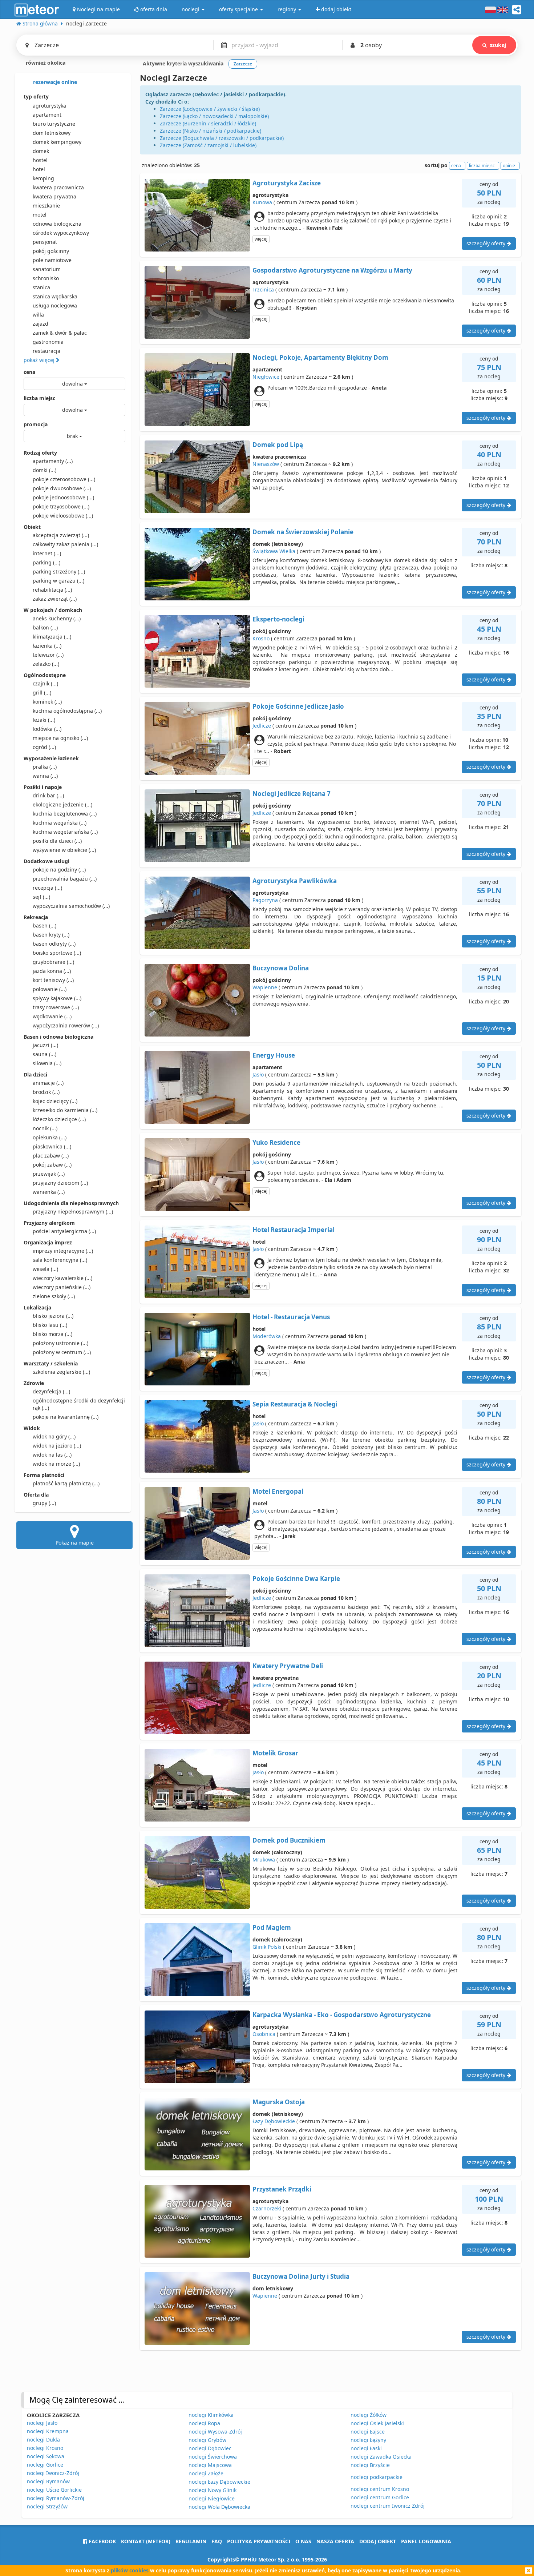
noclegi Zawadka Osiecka (381, 2457)
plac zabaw (51, 1156)
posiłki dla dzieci (57, 841)
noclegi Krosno (45, 2448)
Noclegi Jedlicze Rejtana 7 (292, 794)
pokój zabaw (52, 1165)
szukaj (498, 45)
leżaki (44, 720)
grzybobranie (53, 962)
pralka (45, 767)
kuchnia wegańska (60, 823)
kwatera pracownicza (58, 187)
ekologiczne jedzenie (62, 804)
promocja (36, 424)
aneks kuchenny (57, 618)
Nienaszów (266, 464)
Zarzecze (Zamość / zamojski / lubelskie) (208, 145)
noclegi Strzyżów (47, 2506)
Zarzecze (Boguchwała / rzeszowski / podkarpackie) (222, 138)
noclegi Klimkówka (211, 2415)
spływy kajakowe (57, 998)
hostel (40, 160)
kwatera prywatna (54, 196)
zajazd (41, 324)
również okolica (45, 63)
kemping (43, 178)
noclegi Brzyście (370, 2465)
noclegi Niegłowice (212, 2498)
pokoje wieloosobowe (63, 516)
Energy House (274, 1055)
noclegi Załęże (206, 2473)
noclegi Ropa (204, 2423)
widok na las (52, 1455)
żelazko (46, 664)
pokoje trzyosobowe (61, 506)
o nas (303, 2541)
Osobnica (264, 2034)
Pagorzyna (265, 900)
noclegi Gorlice (45, 2465)
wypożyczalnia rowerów (66, 1025)
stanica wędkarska (55, 296)
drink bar (48, 795)
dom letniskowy (52, 133)
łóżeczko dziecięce (59, 1119)
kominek (47, 702)
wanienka (49, 1192)
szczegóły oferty (487, 243)
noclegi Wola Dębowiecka (219, 2507)
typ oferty (36, 96)
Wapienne (265, 987)
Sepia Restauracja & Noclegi (295, 1404)
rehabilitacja (52, 590)
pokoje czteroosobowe (64, 479)
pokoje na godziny (59, 870)
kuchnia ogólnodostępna (67, 711)
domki (44, 470)
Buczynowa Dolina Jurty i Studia (301, 2276)
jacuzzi (45, 1045)
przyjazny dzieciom (60, 1183)
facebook (102, 2541)
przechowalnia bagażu (65, 879)
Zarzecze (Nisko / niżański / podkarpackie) (211, 131)
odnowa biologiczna (57, 224)
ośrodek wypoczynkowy (61, 233)
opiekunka (50, 1137)
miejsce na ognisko (60, 738)
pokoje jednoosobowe (63, 497)
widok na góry (54, 1436)
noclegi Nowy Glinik (213, 2490)
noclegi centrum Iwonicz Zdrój (388, 2506)
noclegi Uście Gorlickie (54, 2490)
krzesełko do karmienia (65, 1110)
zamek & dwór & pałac (60, 333)
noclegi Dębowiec (210, 2448)
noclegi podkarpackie (377, 2477)
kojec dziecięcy (55, 1101)
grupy (44, 1503)
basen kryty (51, 935)
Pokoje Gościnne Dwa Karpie (296, 1579)
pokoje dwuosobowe (62, 488)
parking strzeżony (59, 571)
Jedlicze (262, 726)
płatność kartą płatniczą (66, 1483)
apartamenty (53, 461)
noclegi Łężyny (368, 2440)
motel (40, 215)
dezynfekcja (51, 1391)
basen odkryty (54, 944)
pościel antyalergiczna (64, 1231)
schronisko (46, 278)
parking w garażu (58, 581)
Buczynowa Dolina (281, 968)
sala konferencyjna (60, 1260)
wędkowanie (52, 1016)
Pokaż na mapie (75, 1543)
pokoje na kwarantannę (66, 1417)
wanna (45, 776)
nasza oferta (335, 2541)
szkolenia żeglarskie (61, 1372)
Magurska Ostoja (279, 2102)
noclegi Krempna (48, 2431)
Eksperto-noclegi (278, 619)
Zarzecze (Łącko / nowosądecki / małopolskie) (214, 116)
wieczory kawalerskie (62, 1278)
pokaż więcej (40, 360)
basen (44, 925)
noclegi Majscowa (210, 2465)
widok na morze (56, 1464)
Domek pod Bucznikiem (289, 1840)
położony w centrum (62, 1352)
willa (38, 315)
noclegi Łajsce (368, 2432)
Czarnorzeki (267, 2208)
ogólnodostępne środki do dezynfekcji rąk (79, 1404)
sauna (44, 1054)
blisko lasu (50, 1325)
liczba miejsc (39, 398)
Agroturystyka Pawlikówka (295, 881)
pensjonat (45, 242)
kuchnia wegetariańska (65, 832)
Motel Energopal (278, 1491)
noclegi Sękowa (46, 2456)
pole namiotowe (52, 260)
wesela (45, 1269)
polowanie (50, 989)
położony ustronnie (60, 1343)
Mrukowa (264, 1859)
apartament (47, 115)
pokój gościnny (51, 251)
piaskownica (52, 1146)
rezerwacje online (54, 82)
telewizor (48, 655)
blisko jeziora (53, 1316)
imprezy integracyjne (63, 1251)
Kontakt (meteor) (146, 2541)
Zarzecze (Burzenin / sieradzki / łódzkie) (208, 123)
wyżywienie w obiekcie (64, 850)
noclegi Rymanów (48, 2481)
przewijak (49, 1174)
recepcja (47, 888)
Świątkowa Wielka (274, 551)
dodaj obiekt (378, 2541)
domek (41, 151)
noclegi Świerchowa (213, 2457)
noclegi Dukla (43, 2440)
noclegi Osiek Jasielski (377, 2423)
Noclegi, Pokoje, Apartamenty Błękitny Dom (320, 357)
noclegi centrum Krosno (380, 2489)
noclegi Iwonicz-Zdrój (53, 2473)
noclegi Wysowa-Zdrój (215, 2432)
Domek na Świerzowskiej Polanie (303, 532)
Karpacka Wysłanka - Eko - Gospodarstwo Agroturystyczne (342, 2015)
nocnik (45, 1128)
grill (42, 693)
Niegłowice (266, 377)
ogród (44, 747)
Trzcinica (263, 289)
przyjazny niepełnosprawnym (73, 1211)
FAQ (217, 2541)
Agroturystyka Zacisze (287, 183)
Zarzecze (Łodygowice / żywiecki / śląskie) (210, 109)
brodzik (46, 1092)
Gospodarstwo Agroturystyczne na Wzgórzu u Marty (332, 270)
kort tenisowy (53, 980)
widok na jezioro (57, 1446)
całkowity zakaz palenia (65, 544)
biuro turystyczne (54, 124)
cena (29, 372)
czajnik (45, 683)
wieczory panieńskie (62, 1287)
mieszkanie (46, 206)
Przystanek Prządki (282, 2189)
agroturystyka (49, 106)
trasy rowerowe (56, 1007)
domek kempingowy (57, 142)
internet (47, 553)
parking (46, 562)
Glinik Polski (267, 1947)
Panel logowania (426, 2541)
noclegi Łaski (366, 2448)
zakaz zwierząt (55, 599)
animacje (48, 1083)
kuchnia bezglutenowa (65, 814)
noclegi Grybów (207, 2440)
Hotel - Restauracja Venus (291, 1317)
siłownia (47, 1063)
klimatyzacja (52, 637)
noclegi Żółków (369, 2415)
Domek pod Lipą (278, 445)
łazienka (47, 646)
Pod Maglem (272, 1927)
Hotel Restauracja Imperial (294, 1230)
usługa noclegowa (55, 305)
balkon (45, 627)
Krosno (261, 638)
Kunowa (262, 202)
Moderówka (267, 1336)
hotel (39, 169)
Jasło (258, 1074)
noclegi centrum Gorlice (380, 2497)
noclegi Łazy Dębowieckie (219, 2482)
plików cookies (130, 2570)
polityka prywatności (259, 2541)
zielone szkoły (54, 1296)
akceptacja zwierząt (61, 535)
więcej (261, 239)
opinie (509, 166)
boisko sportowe (57, 953)
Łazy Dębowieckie (274, 2121)
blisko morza (52, 1334)
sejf (41, 897)
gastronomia (48, 342)
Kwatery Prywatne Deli (288, 1666)
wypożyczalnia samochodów (71, 906)
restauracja (46, 351)
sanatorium (47, 269)
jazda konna (52, 971)
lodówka (47, 729)
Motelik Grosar (275, 1753)
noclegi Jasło (42, 2423)
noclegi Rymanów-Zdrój (56, 2498)
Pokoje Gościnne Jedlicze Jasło (298, 706)
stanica (41, 287)
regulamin (191, 2541)
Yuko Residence (276, 1142)
